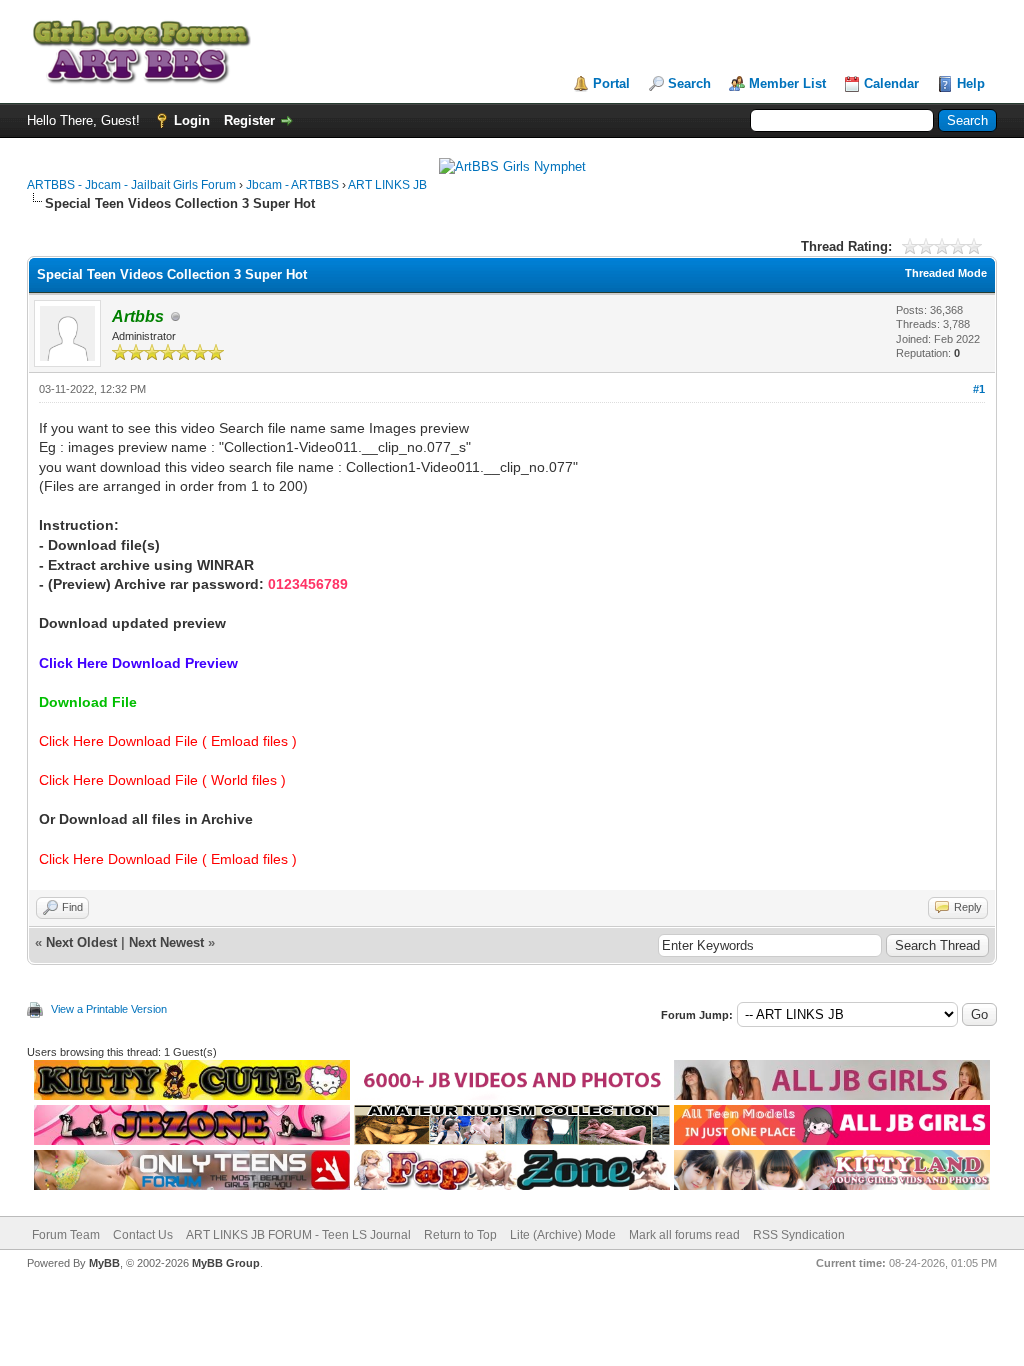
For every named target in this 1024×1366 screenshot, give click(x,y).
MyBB (104, 1263)
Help (971, 83)
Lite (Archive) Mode (563, 1235)
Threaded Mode (946, 273)
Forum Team (66, 1235)
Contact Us (143, 1235)
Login (192, 120)
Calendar (891, 83)
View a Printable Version (109, 1009)
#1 (979, 389)
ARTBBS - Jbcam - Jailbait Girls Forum (131, 185)
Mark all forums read (684, 1235)
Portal (611, 83)
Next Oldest (81, 942)
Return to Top (460, 1235)
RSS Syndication (799, 1235)
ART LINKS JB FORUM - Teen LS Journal (298, 1235)
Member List (787, 83)
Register (249, 120)
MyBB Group (226, 1263)
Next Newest (166, 942)
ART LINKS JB (387, 185)
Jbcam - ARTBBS (292, 185)
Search (689, 83)
